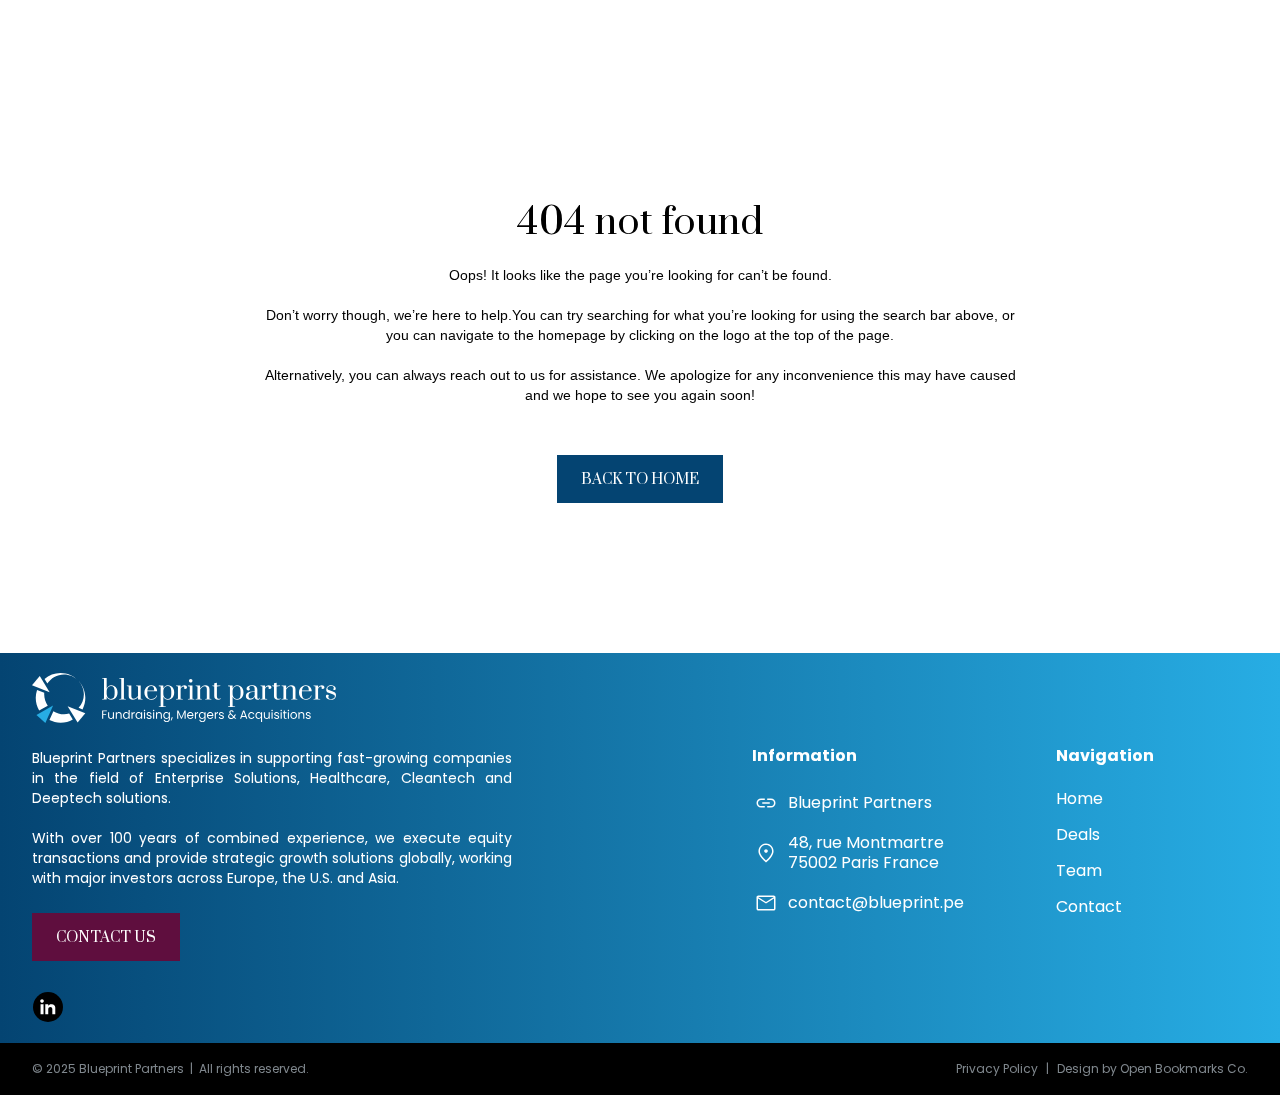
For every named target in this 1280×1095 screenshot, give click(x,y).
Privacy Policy (997, 1068)
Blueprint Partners (860, 803)
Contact (1089, 906)
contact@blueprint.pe (876, 903)
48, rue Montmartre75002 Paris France (866, 853)
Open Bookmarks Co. (1184, 1068)
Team (1079, 870)
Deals (1078, 834)
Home (1079, 798)
